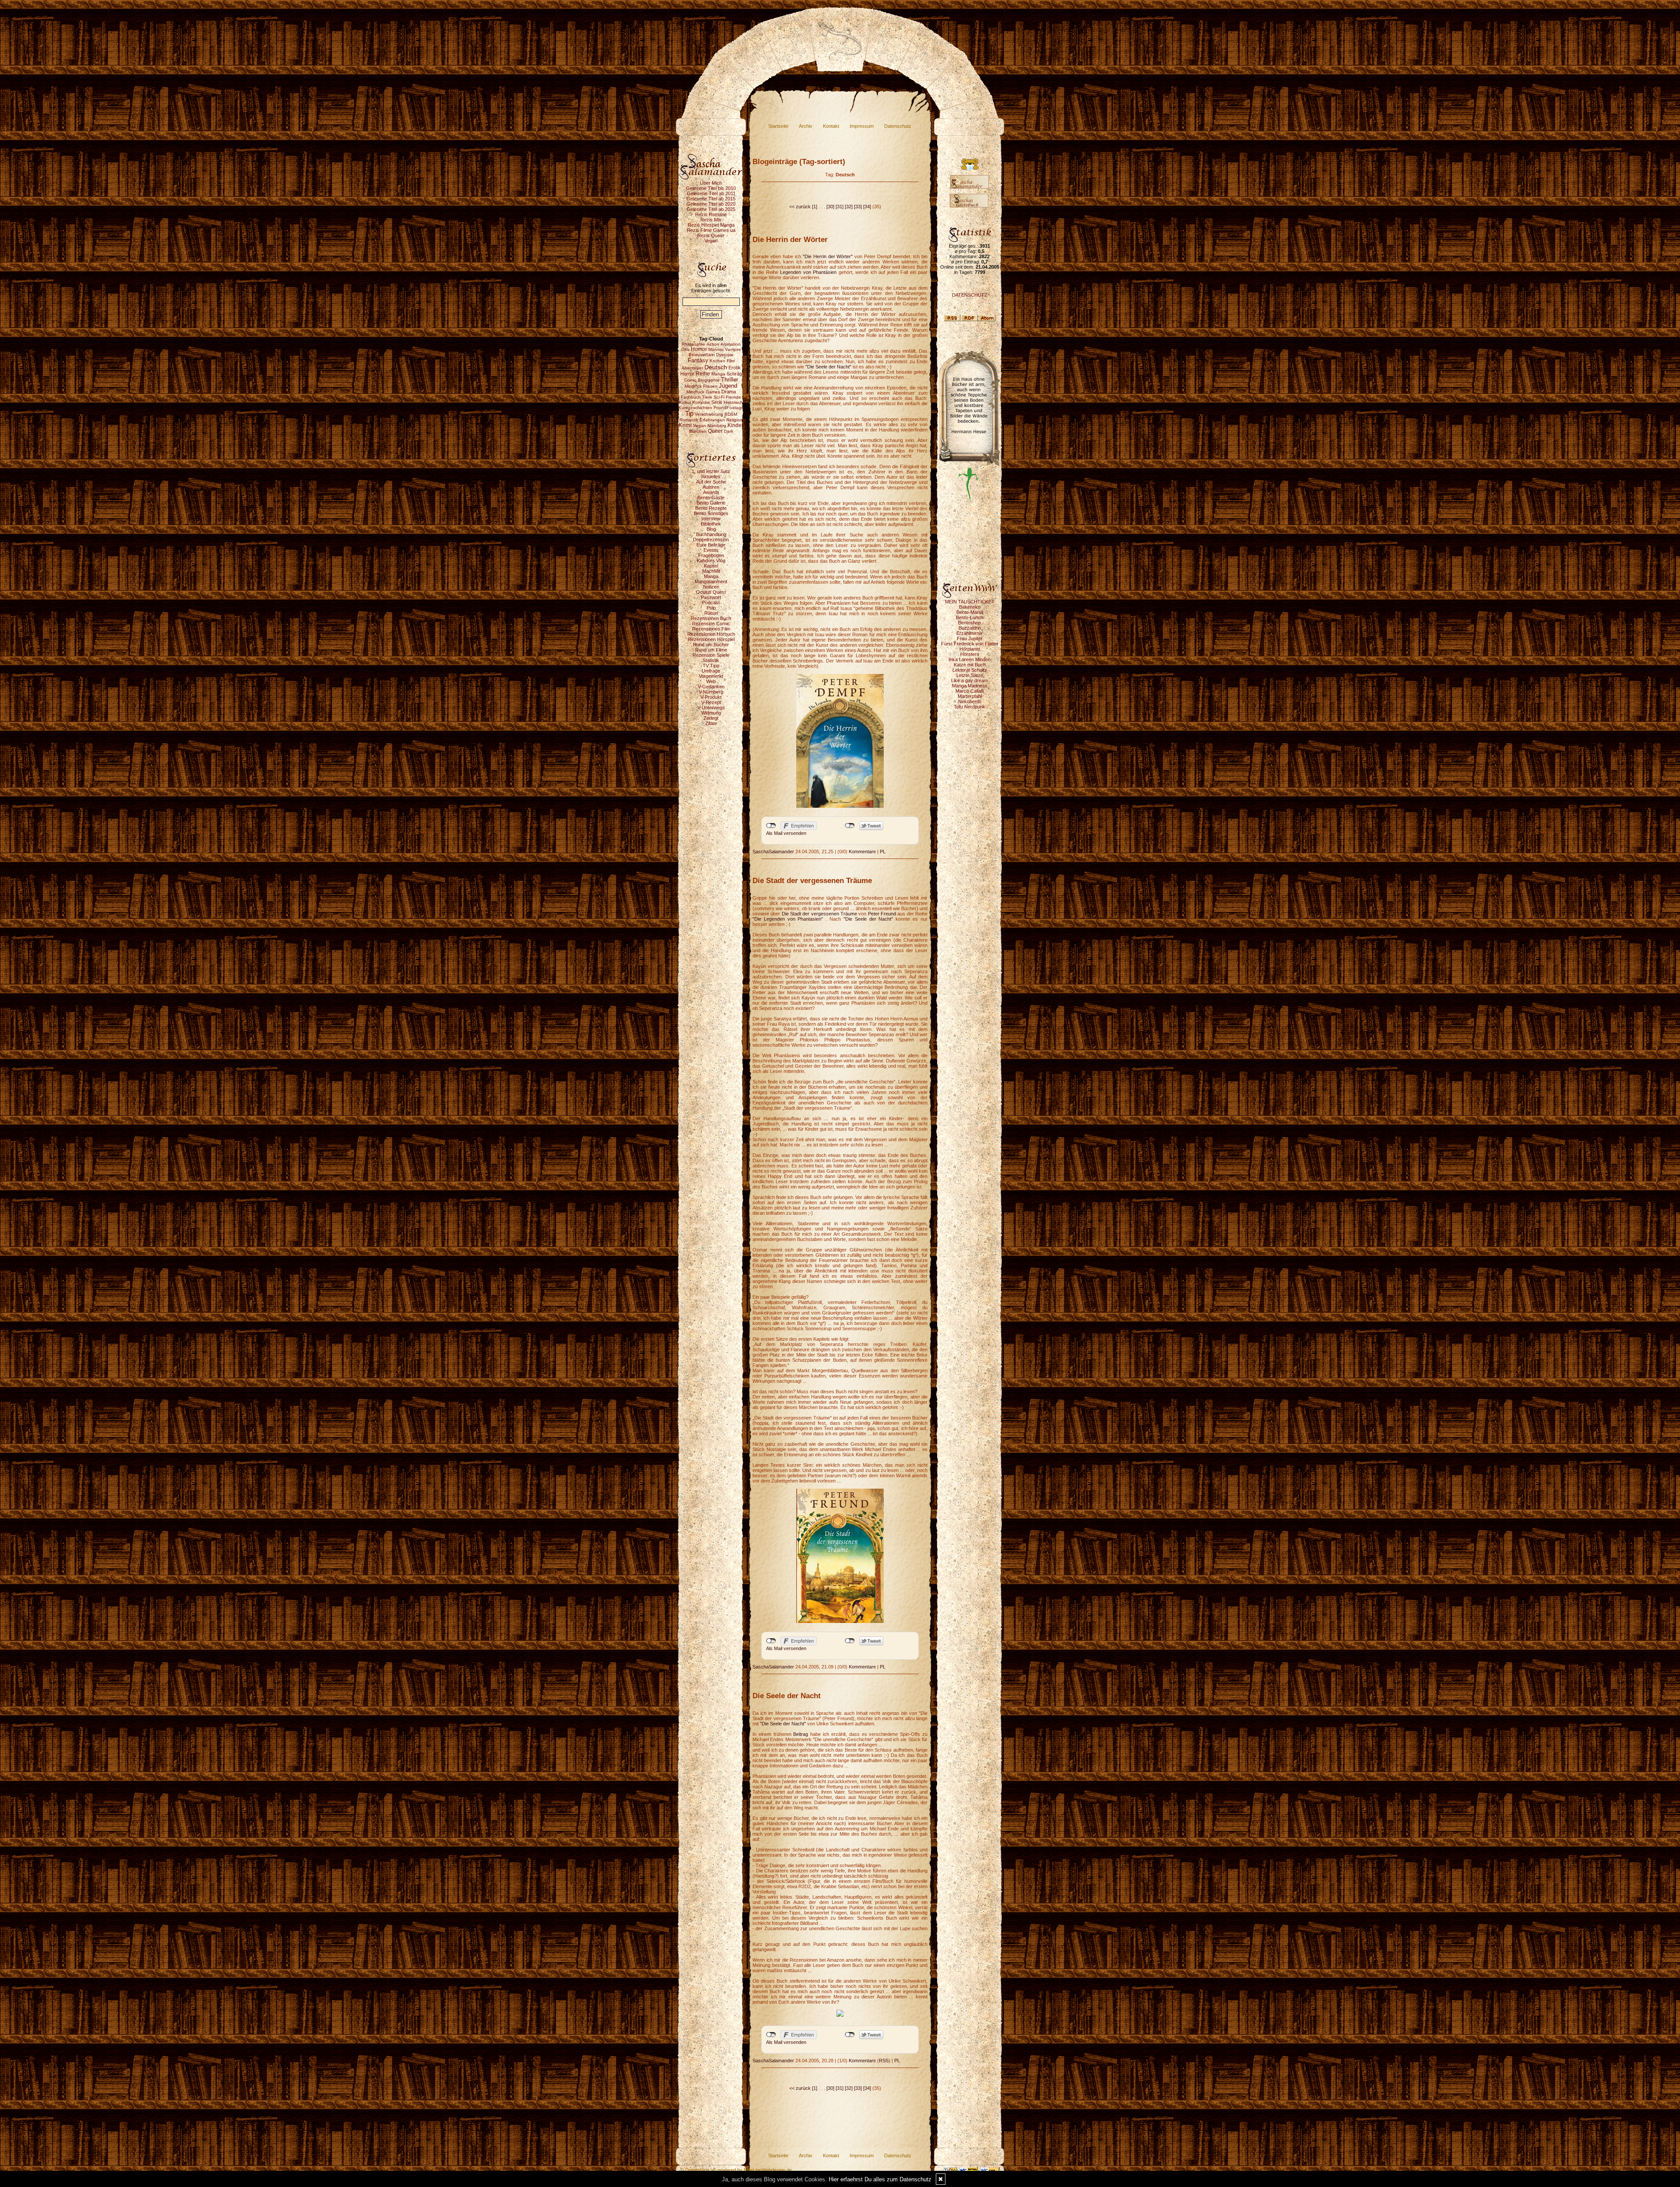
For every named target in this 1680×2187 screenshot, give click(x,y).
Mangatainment (711, 582)
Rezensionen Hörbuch (711, 634)
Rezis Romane (711, 214)
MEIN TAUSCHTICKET (970, 602)
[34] (867, 207)
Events (711, 550)
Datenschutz (898, 126)
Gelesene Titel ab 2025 (711, 209)
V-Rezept (711, 702)
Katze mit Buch (970, 665)
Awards (711, 492)
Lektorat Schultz (970, 670)
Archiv (806, 126)
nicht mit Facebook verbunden (771, 826)
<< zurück (800, 207)
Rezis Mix (711, 220)
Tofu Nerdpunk (969, 707)
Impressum (862, 126)
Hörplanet (970, 649)
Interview (711, 519)
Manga (711, 576)
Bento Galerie (711, 503)
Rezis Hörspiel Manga (711, 225)
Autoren (711, 487)
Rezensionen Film (711, 629)
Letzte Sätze (970, 675)
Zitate (711, 723)
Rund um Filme (711, 650)
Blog (711, 529)
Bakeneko (970, 607)
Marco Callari (969, 691)
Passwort (711, 597)
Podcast (711, 603)
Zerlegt (711, 718)
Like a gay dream (969, 680)
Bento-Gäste (711, 498)
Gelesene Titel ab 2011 (711, 193)
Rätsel (711, 613)
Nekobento (970, 701)
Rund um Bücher (711, 645)
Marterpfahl (970, 696)
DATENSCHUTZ (970, 295)
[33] (858, 207)
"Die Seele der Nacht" (828, 367)
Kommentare (862, 852)
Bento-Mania (970, 612)
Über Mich (711, 183)
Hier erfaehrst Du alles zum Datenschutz (880, 2179)
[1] (815, 207)
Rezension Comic (711, 624)
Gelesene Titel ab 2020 (711, 204)
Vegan (711, 241)
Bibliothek (711, 524)
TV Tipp (711, 666)
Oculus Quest (711, 592)
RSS (884, 2061)
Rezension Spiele (711, 655)
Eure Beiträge (711, 545)
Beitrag (802, 1734)
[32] (849, 207)
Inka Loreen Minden (969, 659)
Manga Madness (970, 686)
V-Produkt (711, 697)
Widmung (711, 713)
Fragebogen (711, 555)
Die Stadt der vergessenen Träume (819, 914)
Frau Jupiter (970, 638)
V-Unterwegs (711, 708)
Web (711, 681)
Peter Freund (882, 914)
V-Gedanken (711, 687)
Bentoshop (969, 623)
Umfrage (711, 671)
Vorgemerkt (711, 676)
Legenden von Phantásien (808, 272)
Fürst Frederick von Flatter (970, 644)
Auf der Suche (711, 482)
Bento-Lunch (969, 617)
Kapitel (711, 566)
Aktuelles (711, 477)
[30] (830, 207)
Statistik (711, 660)
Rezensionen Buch (711, 618)
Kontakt (831, 126)
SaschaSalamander (773, 852)
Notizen (711, 587)
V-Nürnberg (711, 692)
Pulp (711, 608)
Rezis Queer (711, 235)
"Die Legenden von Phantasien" (788, 919)
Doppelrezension (711, 540)
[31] (840, 207)
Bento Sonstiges (711, 513)
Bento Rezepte (711, 508)
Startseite (778, 126)
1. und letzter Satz (711, 471)
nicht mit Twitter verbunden (850, 826)
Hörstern (970, 654)
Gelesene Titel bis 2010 (711, 188)
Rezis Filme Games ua (711, 230)
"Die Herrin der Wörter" (828, 256)
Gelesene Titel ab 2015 (711, 199)
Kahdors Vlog (711, 561)
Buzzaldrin (970, 628)
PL (883, 852)
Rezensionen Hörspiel (711, 639)
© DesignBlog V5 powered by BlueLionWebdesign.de (736, 2170)
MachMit (711, 571)
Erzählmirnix (969, 633)
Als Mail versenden (786, 833)
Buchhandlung (711, 534)
